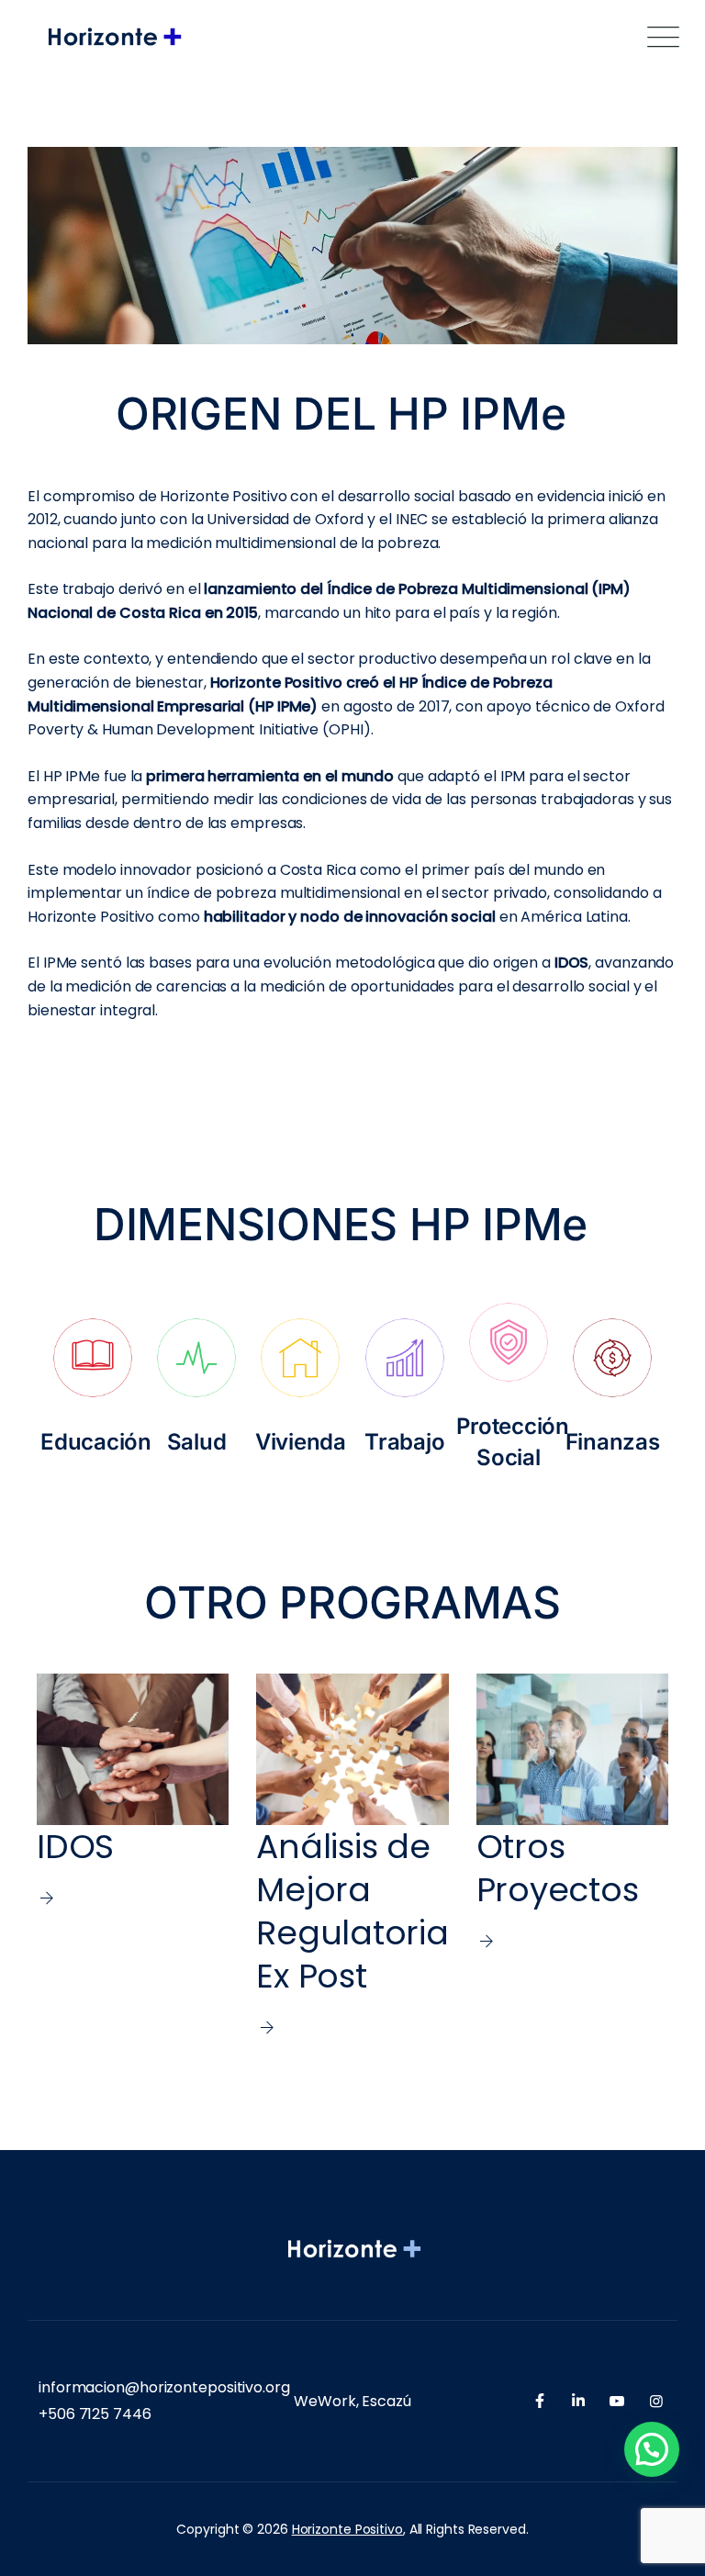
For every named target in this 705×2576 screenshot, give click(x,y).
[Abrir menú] (659, 37)
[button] (652, 2449)
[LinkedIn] (578, 2401)
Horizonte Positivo (347, 2529)
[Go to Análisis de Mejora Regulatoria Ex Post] (352, 1857)
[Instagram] (656, 2401)
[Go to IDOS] (133, 1857)
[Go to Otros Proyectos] (572, 1857)
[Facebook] (540, 2401)
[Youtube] (617, 2401)
